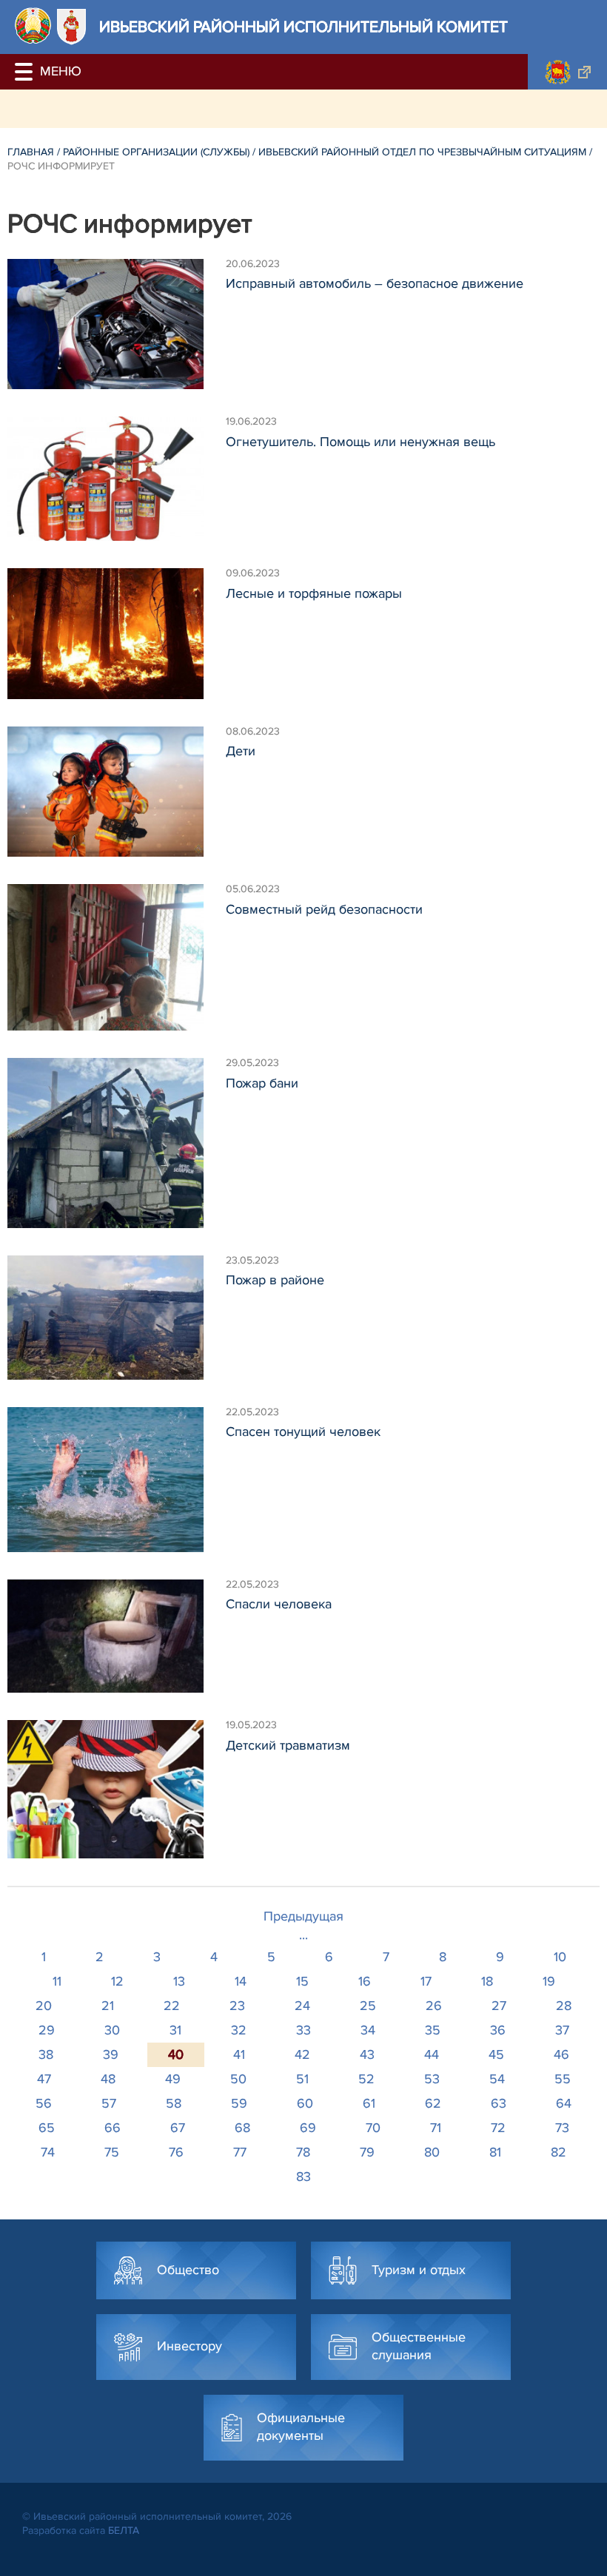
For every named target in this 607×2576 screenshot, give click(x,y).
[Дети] (117, 792)
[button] (26, 72)
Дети (241, 751)
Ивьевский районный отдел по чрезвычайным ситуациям (422, 152)
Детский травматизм (288, 1745)
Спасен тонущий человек (303, 1432)
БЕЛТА (124, 2531)
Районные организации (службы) (156, 152)
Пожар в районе (275, 1280)
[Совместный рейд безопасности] (117, 957)
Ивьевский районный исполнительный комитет (303, 27)
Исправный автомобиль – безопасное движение (375, 283)
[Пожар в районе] (117, 1318)
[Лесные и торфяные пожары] (117, 634)
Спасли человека (279, 1604)
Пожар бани (262, 1083)
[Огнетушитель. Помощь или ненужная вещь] (117, 479)
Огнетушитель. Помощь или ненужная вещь (360, 442)
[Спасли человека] (117, 1636)
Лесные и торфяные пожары (314, 593)
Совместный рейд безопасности (324, 909)
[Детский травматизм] (117, 1789)
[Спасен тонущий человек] (117, 1480)
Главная (31, 152)
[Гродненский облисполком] (567, 72)
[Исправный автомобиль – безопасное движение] (117, 324)
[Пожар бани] (117, 1143)
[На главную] (33, 26)
